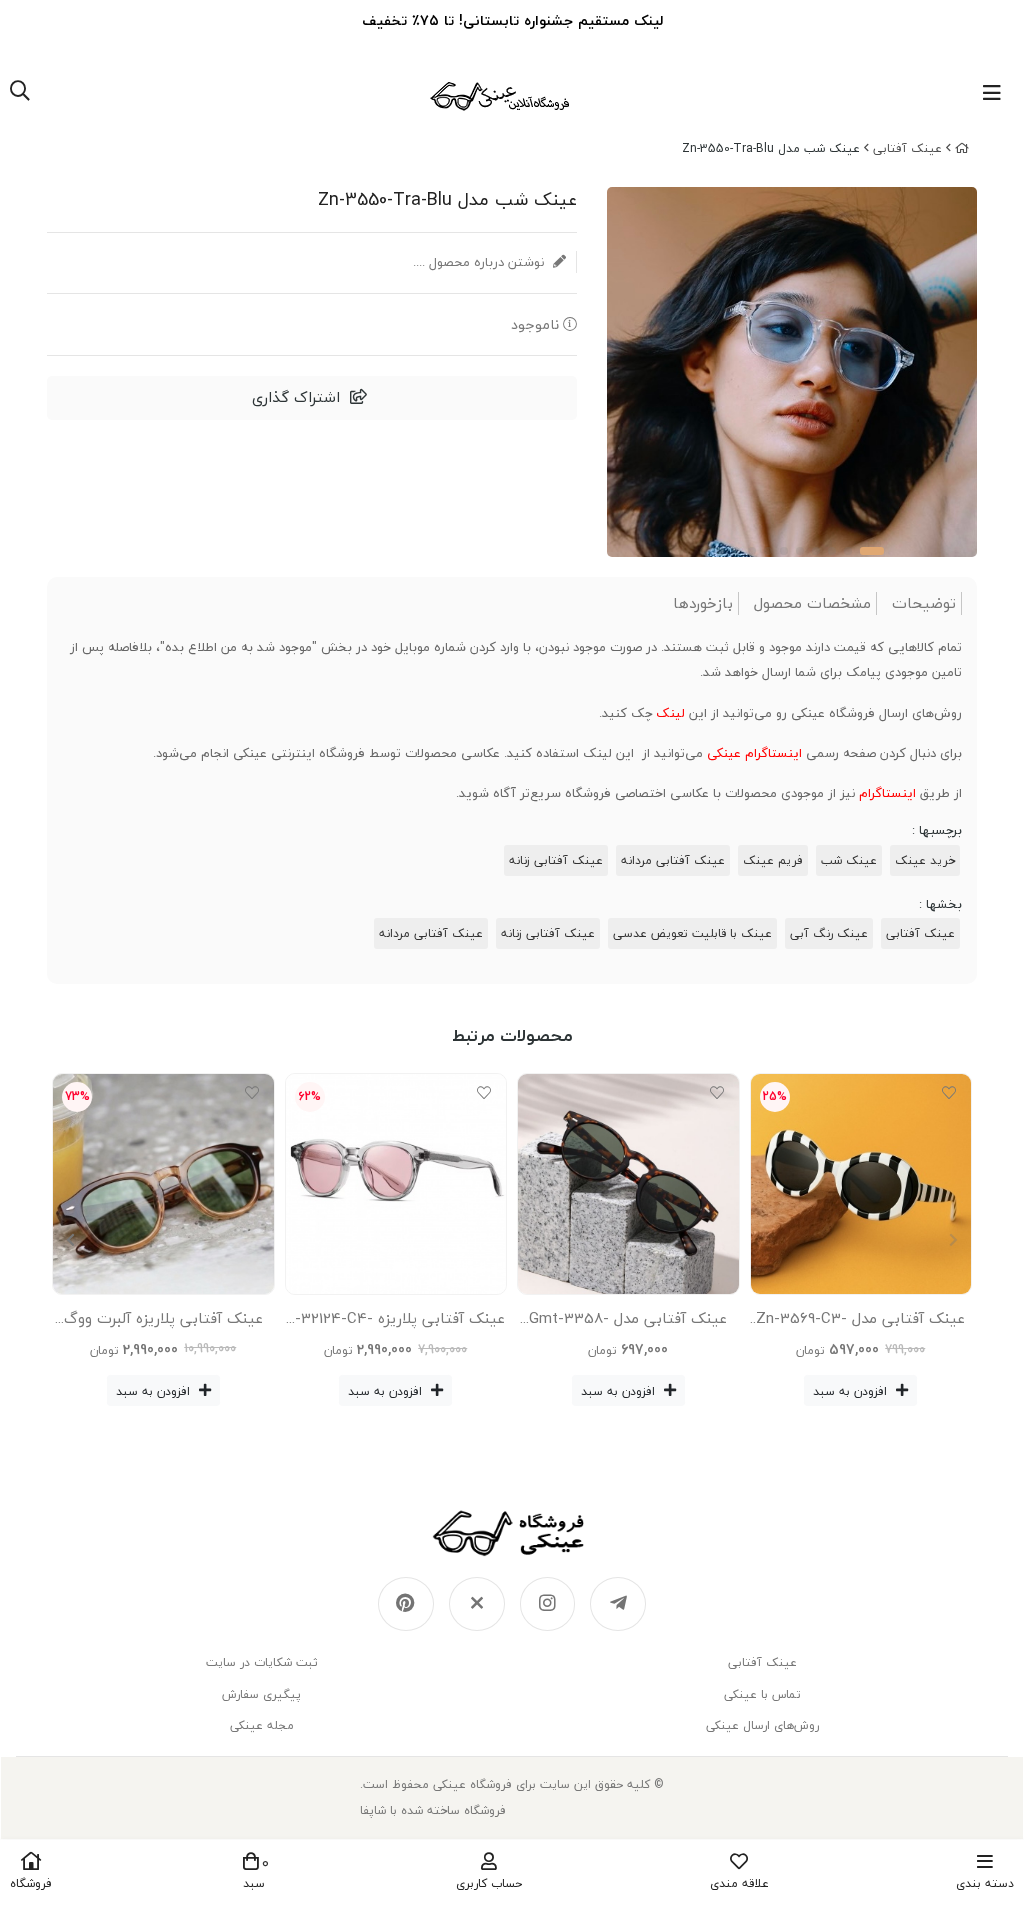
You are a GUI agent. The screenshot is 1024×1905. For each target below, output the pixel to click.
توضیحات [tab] (924, 603)
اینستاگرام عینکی (754, 753)
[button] (70, 1240)
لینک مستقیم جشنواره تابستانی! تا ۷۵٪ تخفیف (512, 20)
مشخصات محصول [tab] (812, 603)
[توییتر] (477, 1604)
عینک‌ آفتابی (907, 148)
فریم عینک (773, 860)
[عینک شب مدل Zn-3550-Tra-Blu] (512, 1533)
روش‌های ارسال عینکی (762, 1725)
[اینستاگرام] (548, 1604)
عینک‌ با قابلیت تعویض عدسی (692, 933)
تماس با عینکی (762, 1694)
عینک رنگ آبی (829, 933)
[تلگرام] (618, 1604)
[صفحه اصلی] (962, 148)
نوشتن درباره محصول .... (480, 262)
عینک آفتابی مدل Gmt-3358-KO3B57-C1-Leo (628, 1322)
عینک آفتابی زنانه (556, 860)
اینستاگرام (887, 793)
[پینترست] (406, 1604)
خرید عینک (925, 860)
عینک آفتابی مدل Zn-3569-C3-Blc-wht (860, 1322)
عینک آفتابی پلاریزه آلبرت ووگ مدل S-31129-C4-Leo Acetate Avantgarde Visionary (163, 1322)
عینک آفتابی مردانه (673, 860)
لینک (670, 713)
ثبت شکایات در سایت (262, 1662)
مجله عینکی (262, 1725)
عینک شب (849, 860)
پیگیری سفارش (261, 1694)
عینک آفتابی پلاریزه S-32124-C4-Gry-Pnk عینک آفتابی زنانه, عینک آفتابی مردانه (396, 1322)
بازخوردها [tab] (703, 603)
